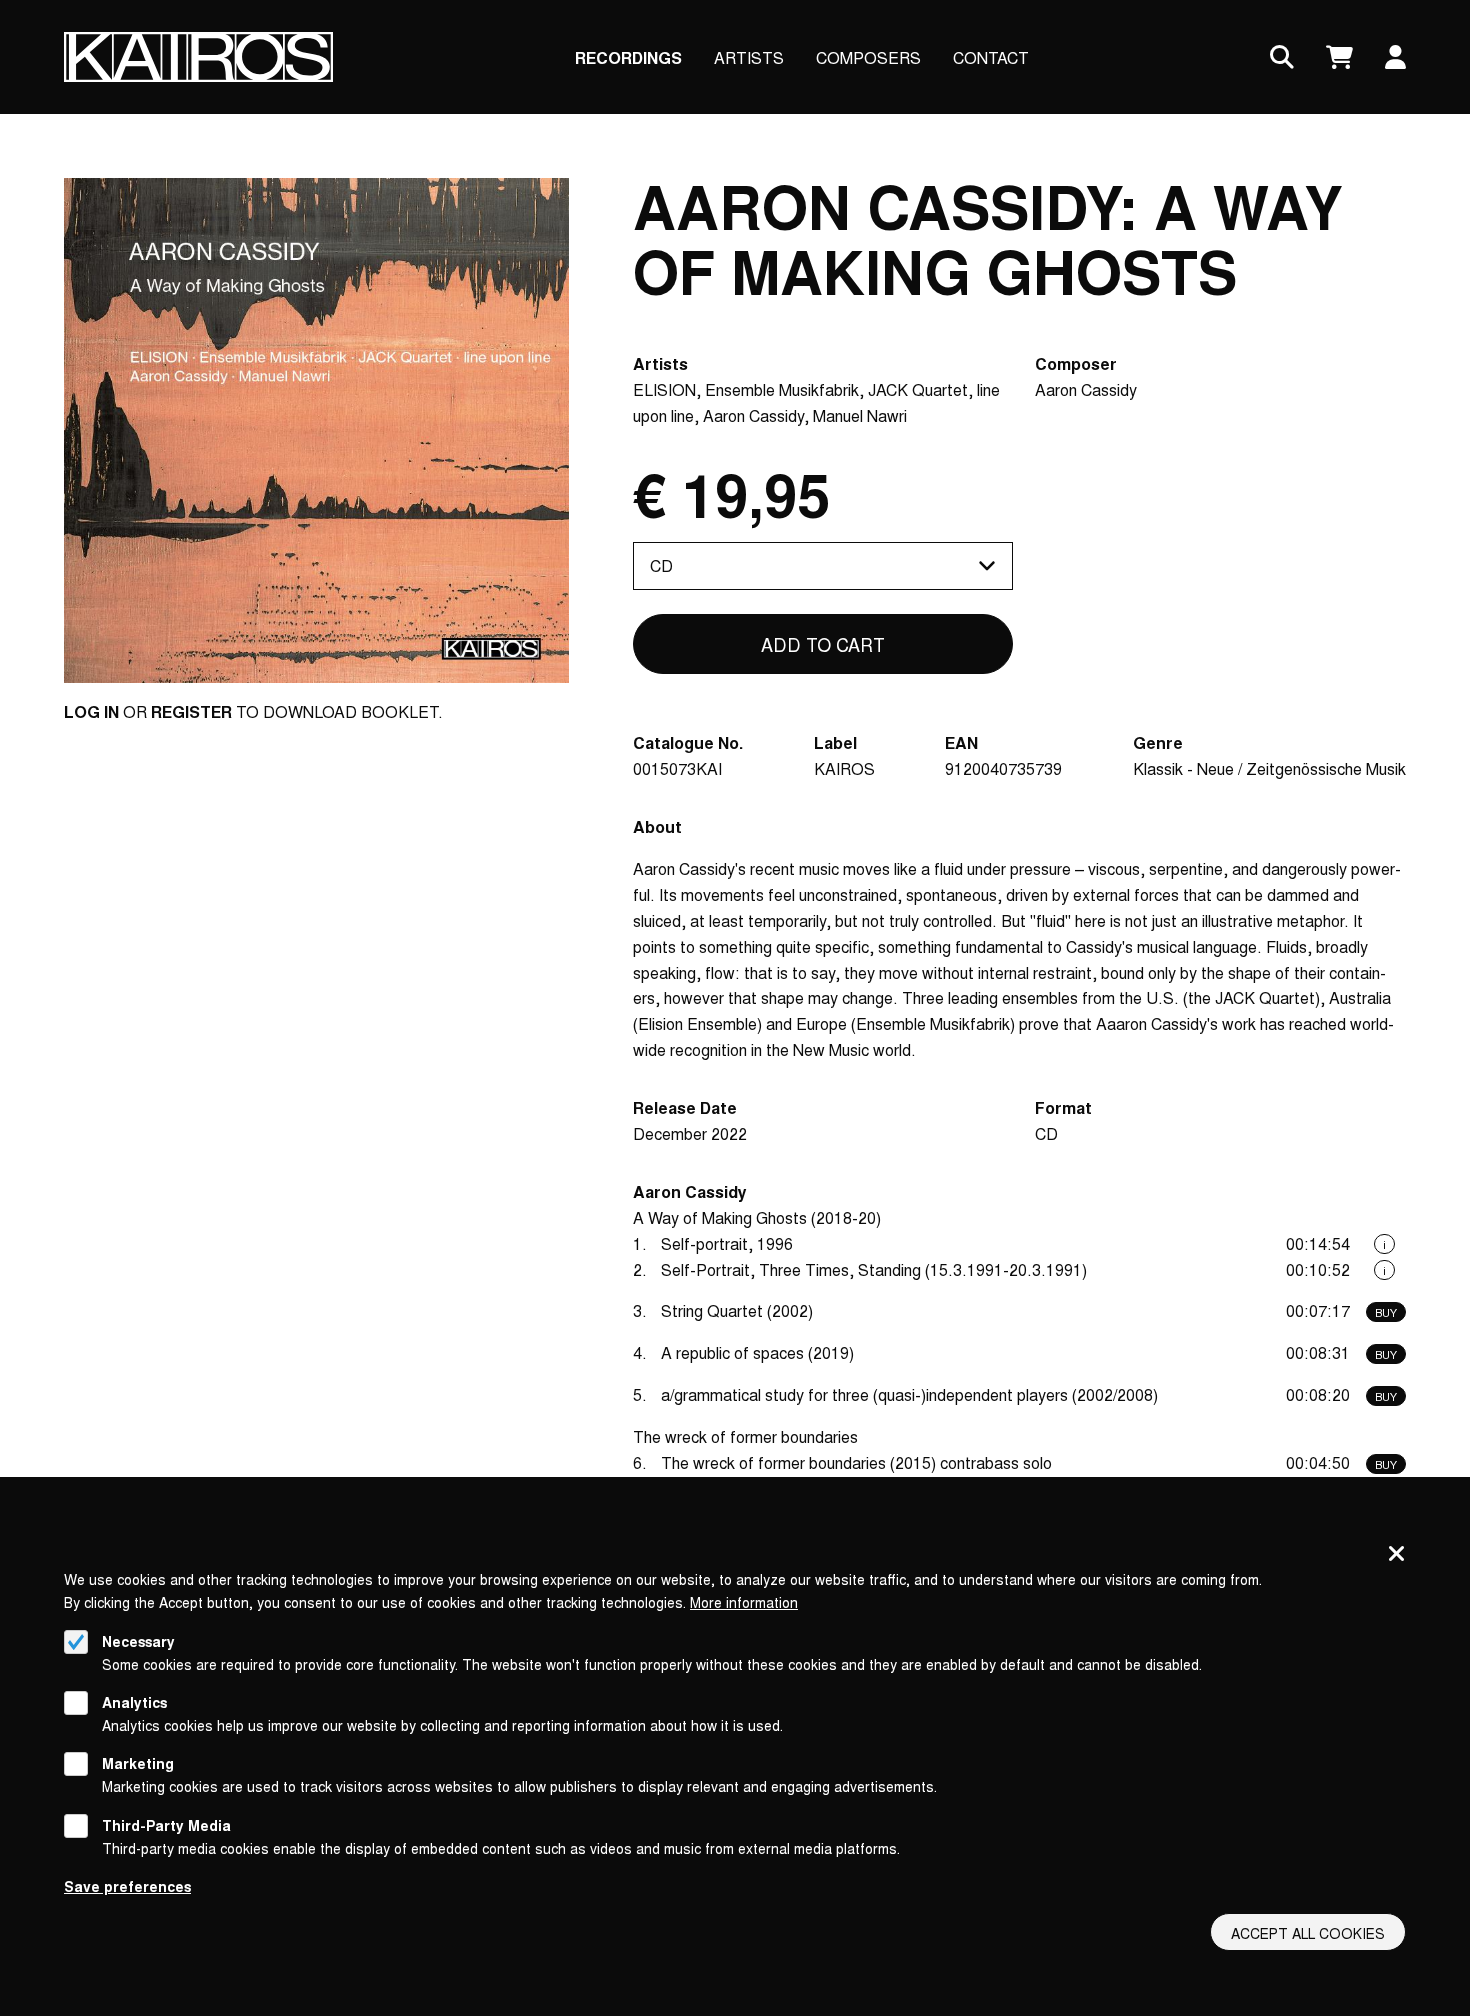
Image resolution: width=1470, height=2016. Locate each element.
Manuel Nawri (860, 415)
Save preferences (127, 1886)
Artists (749, 57)
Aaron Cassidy (753, 415)
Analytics (134, 1702)
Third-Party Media (166, 1825)
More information (744, 1602)
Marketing (138, 1764)
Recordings (628, 57)
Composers (868, 57)
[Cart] (1339, 57)
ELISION (664, 389)
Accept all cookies (1308, 1933)
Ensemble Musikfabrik (782, 389)
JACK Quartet (918, 389)
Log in (91, 711)
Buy (1386, 1312)
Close (1397, 1555)
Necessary (138, 1641)
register (191, 711)
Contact (991, 57)
